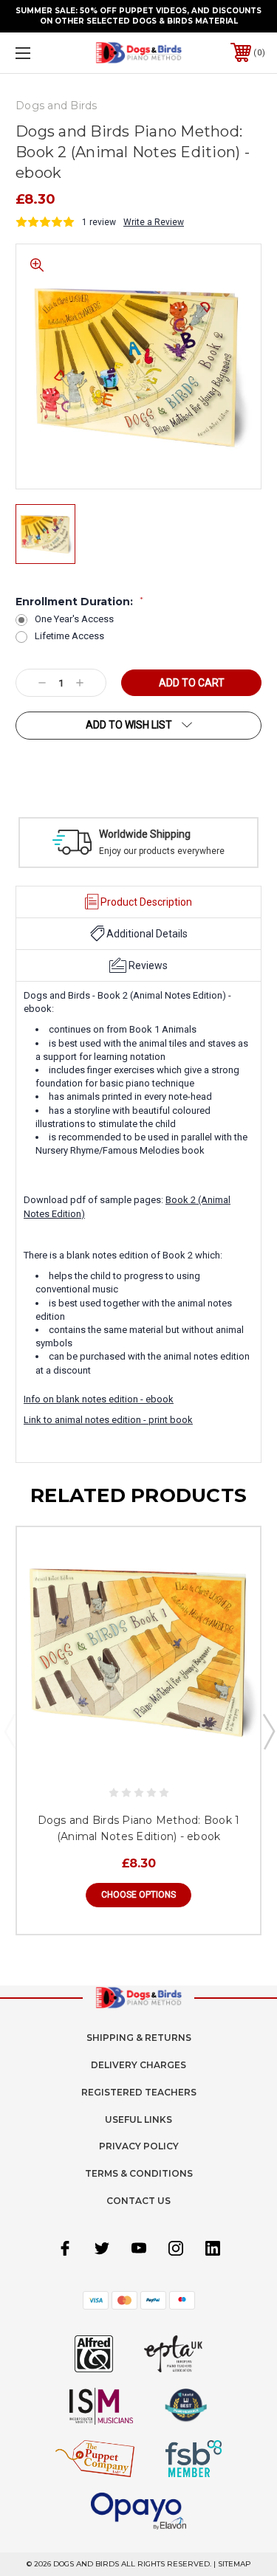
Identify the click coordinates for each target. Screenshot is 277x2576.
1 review (99, 222)
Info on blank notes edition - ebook (99, 1399)
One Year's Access (74, 619)
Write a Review (154, 222)
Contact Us (138, 2201)
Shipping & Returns (139, 2038)
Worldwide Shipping (145, 834)
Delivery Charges (138, 2065)
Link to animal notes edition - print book (108, 1420)
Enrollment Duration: (79, 602)
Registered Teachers (139, 2092)
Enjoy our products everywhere (162, 851)
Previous (10, 1731)
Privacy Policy (139, 2146)
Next (268, 1731)
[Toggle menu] (40, 53)
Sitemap (235, 2564)
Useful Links (138, 2119)
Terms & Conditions (139, 2173)
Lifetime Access (69, 636)
